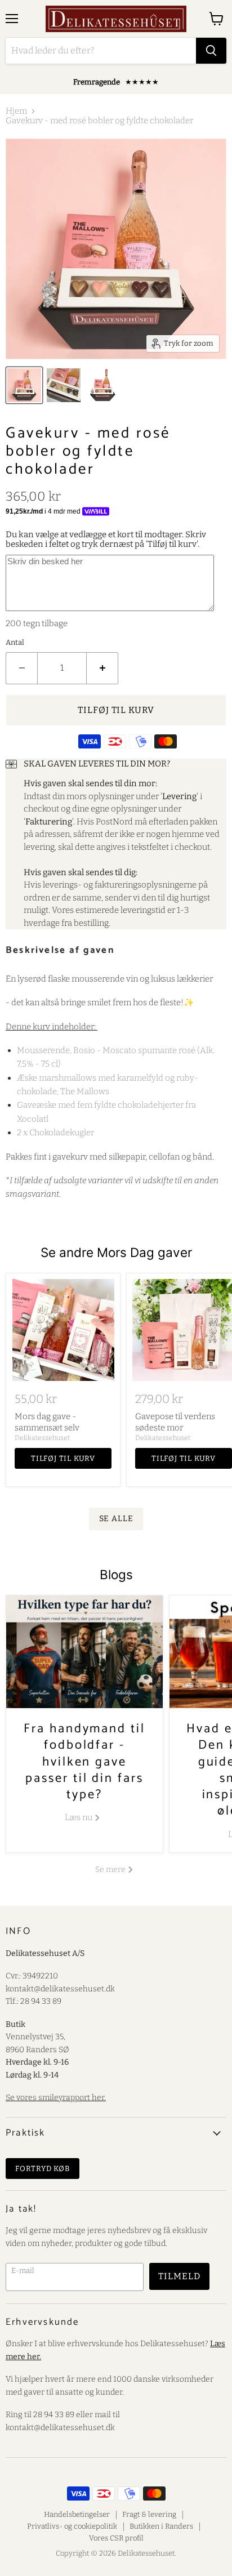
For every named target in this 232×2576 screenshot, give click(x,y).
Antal (15, 642)
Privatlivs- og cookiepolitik (72, 2526)
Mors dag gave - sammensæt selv (47, 1422)
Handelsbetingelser (77, 2514)
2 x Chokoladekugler (55, 1133)
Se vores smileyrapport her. (56, 2098)
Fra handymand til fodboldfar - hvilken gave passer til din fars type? (84, 1762)
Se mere (111, 1869)
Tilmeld (179, 2276)
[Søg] (211, 51)
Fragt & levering (149, 2514)
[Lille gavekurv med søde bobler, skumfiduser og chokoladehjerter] (64, 385)
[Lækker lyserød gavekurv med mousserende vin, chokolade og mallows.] (24, 385)
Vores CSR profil (116, 2538)
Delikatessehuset (42, 1438)
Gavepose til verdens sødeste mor (175, 1422)
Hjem (16, 111)
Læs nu (79, 1817)
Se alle (116, 1519)
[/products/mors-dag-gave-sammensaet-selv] (63, 1330)
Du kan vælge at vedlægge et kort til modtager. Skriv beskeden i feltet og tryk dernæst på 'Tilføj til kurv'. (106, 539)
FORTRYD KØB (43, 2169)
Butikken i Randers (161, 2526)
